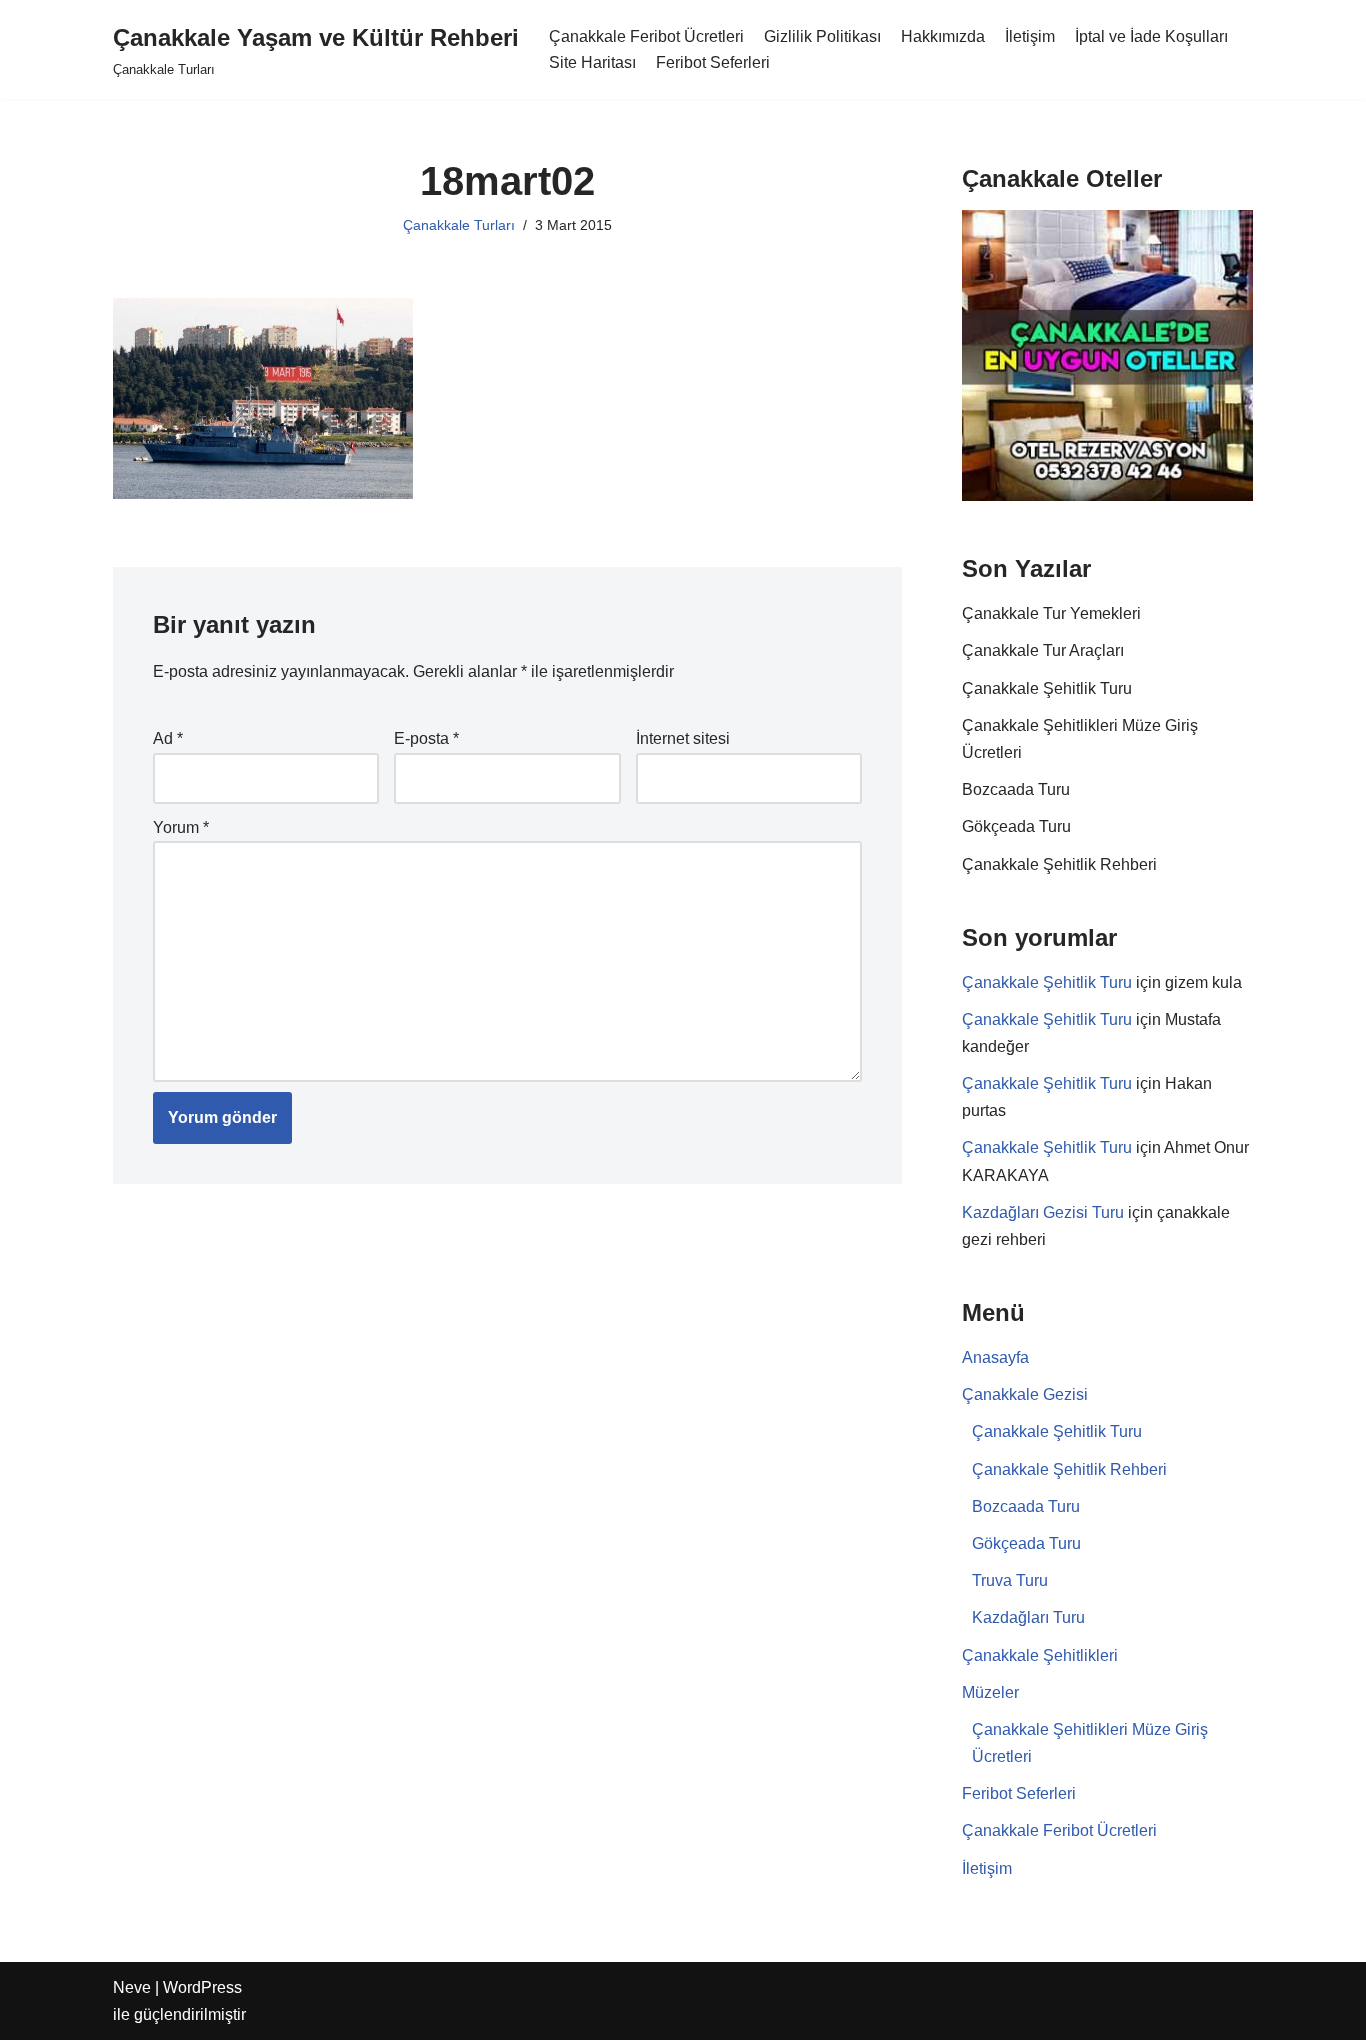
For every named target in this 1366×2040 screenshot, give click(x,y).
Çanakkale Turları (459, 225)
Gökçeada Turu (1016, 826)
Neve (132, 1987)
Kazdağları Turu (1028, 1617)
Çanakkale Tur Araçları (1043, 650)
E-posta (426, 738)
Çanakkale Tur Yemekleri (1051, 613)
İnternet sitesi (683, 738)
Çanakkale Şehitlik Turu (1047, 688)
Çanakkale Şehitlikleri (1040, 1655)
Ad (168, 738)
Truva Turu (1010, 1580)
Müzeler (990, 1692)
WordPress (202, 1987)
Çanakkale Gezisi (1025, 1394)
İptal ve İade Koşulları (1151, 36)
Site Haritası (592, 62)
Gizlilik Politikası (822, 36)
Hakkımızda (943, 36)
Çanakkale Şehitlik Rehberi (1059, 864)
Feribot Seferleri (713, 62)
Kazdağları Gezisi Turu (1043, 1212)
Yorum (181, 827)
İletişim (1030, 36)
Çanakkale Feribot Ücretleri (646, 36)
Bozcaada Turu (1016, 789)
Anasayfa (995, 1357)
